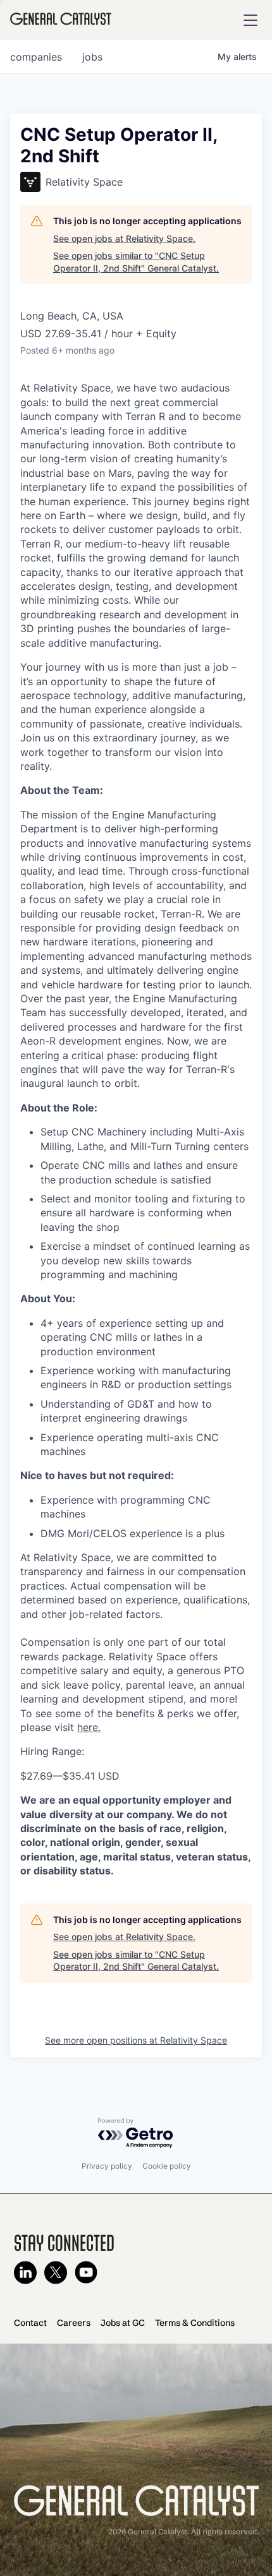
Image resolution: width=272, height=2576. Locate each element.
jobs (92, 57)
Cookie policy (167, 2166)
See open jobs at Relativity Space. (124, 238)
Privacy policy (107, 2166)
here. (89, 1727)
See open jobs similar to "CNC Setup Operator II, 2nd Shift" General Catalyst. (136, 262)
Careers (74, 2323)
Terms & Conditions (195, 2323)
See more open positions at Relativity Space (136, 2040)
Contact (30, 2323)
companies (36, 57)
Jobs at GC (123, 2323)
